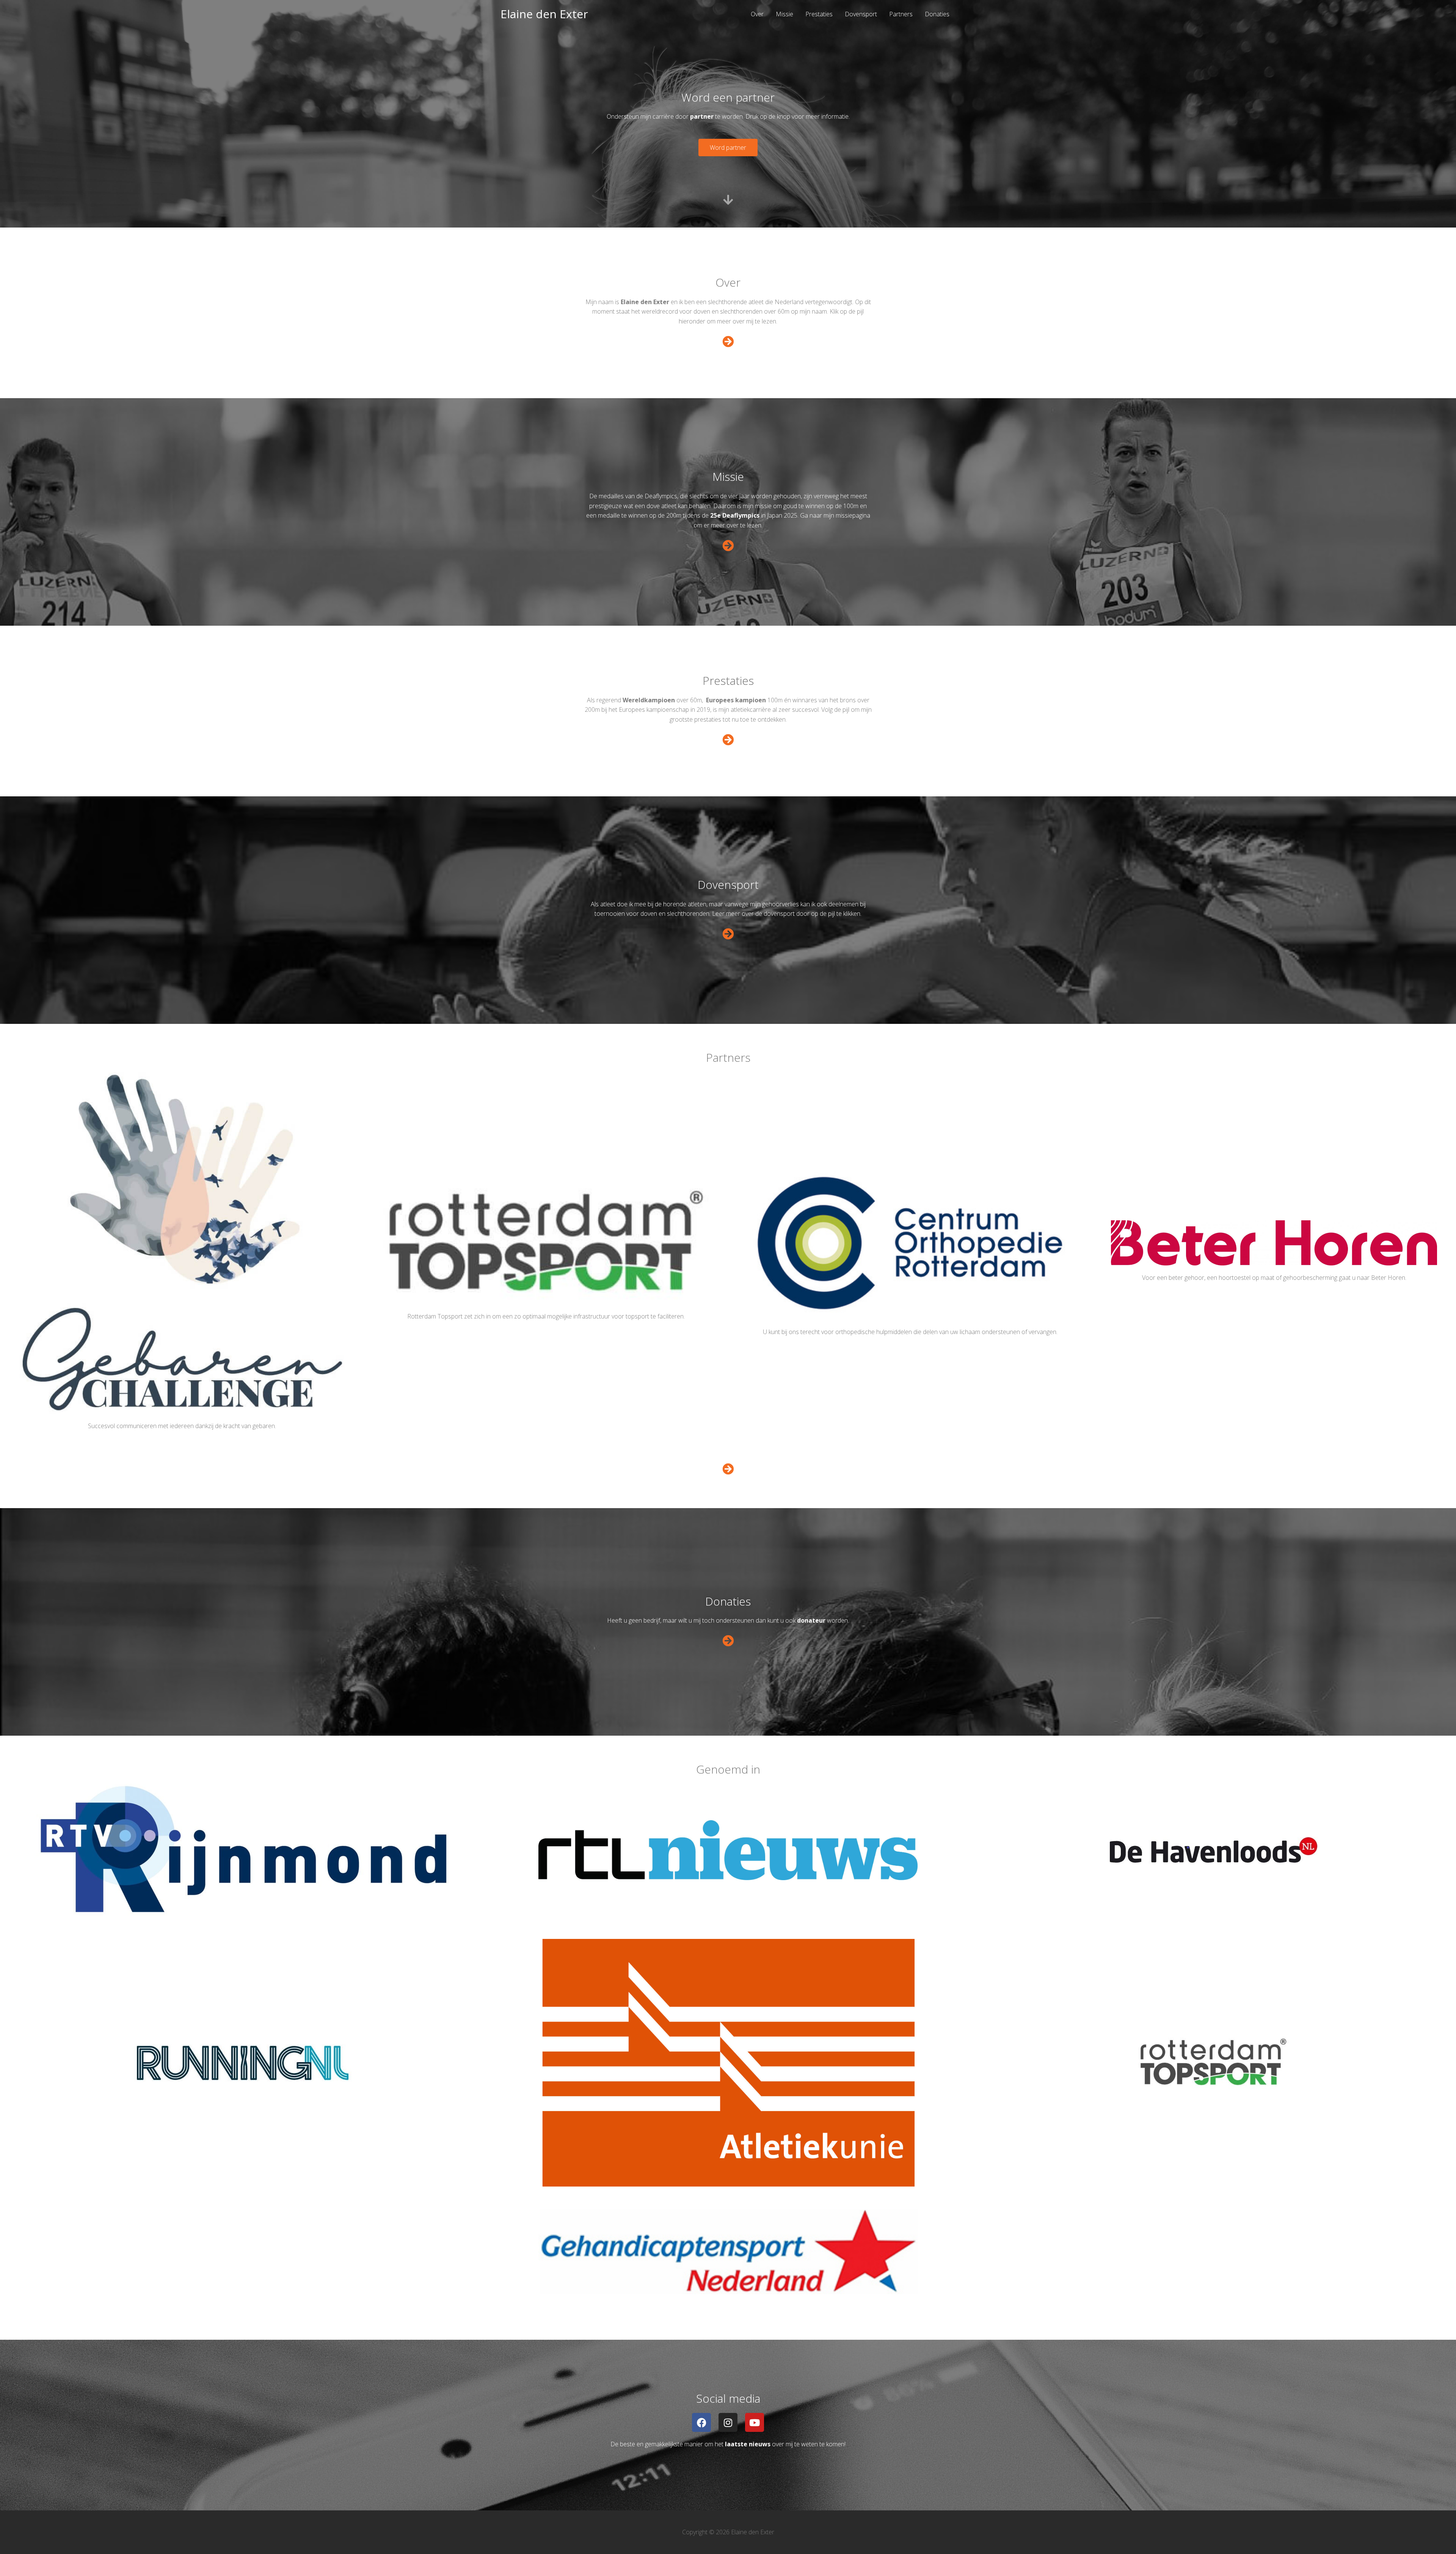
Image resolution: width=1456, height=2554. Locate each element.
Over (757, 14)
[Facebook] (701, 2422)
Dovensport (861, 14)
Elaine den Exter (544, 14)
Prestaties (819, 14)
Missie (784, 14)
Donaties (937, 14)
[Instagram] (728, 2422)
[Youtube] (755, 2422)
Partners (901, 14)
